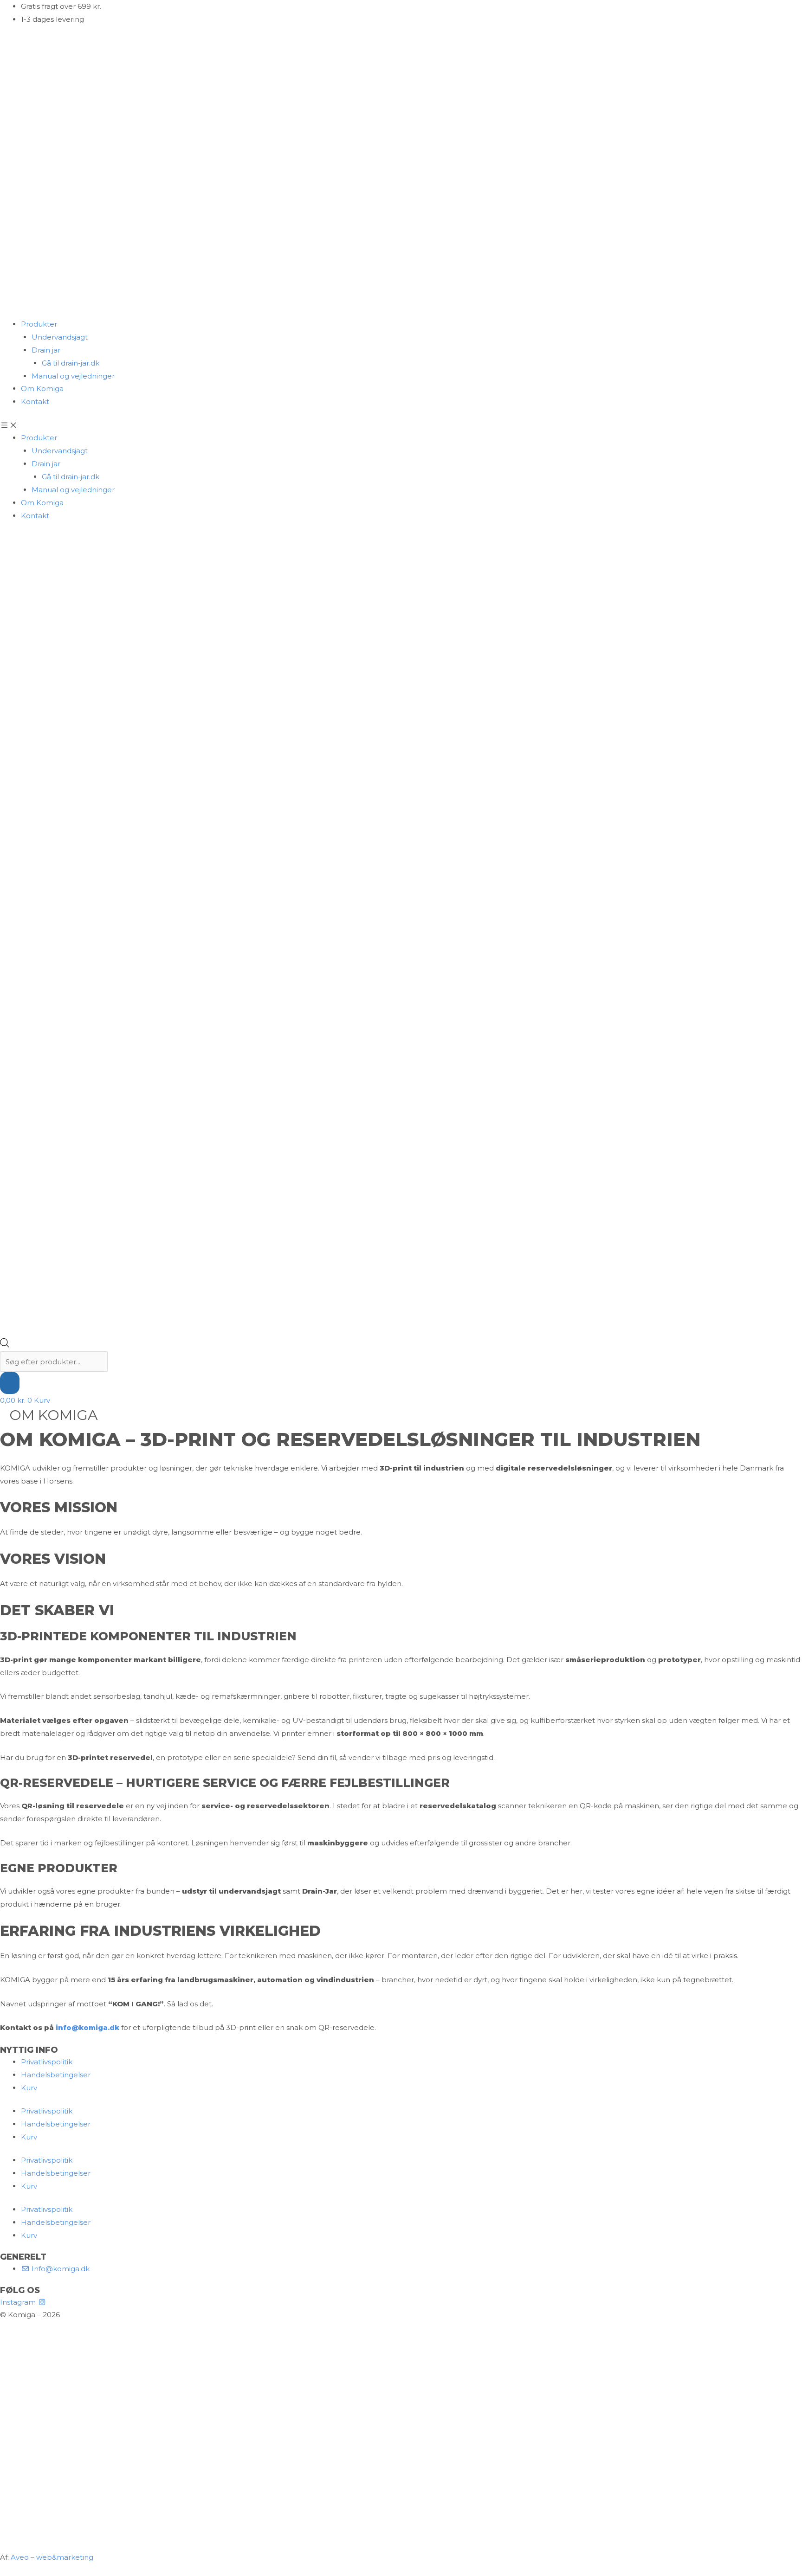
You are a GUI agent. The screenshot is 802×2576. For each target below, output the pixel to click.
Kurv (29, 2088)
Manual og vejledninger (73, 376)
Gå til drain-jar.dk (71, 363)
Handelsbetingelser (56, 2075)
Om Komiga (42, 389)
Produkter (39, 324)
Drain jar (46, 350)
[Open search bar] (5, 1345)
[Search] (10, 1383)
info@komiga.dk (87, 2027)
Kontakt (35, 401)
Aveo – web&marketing (52, 2557)
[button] (401, 425)
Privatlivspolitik (47, 2062)
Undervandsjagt (60, 337)
